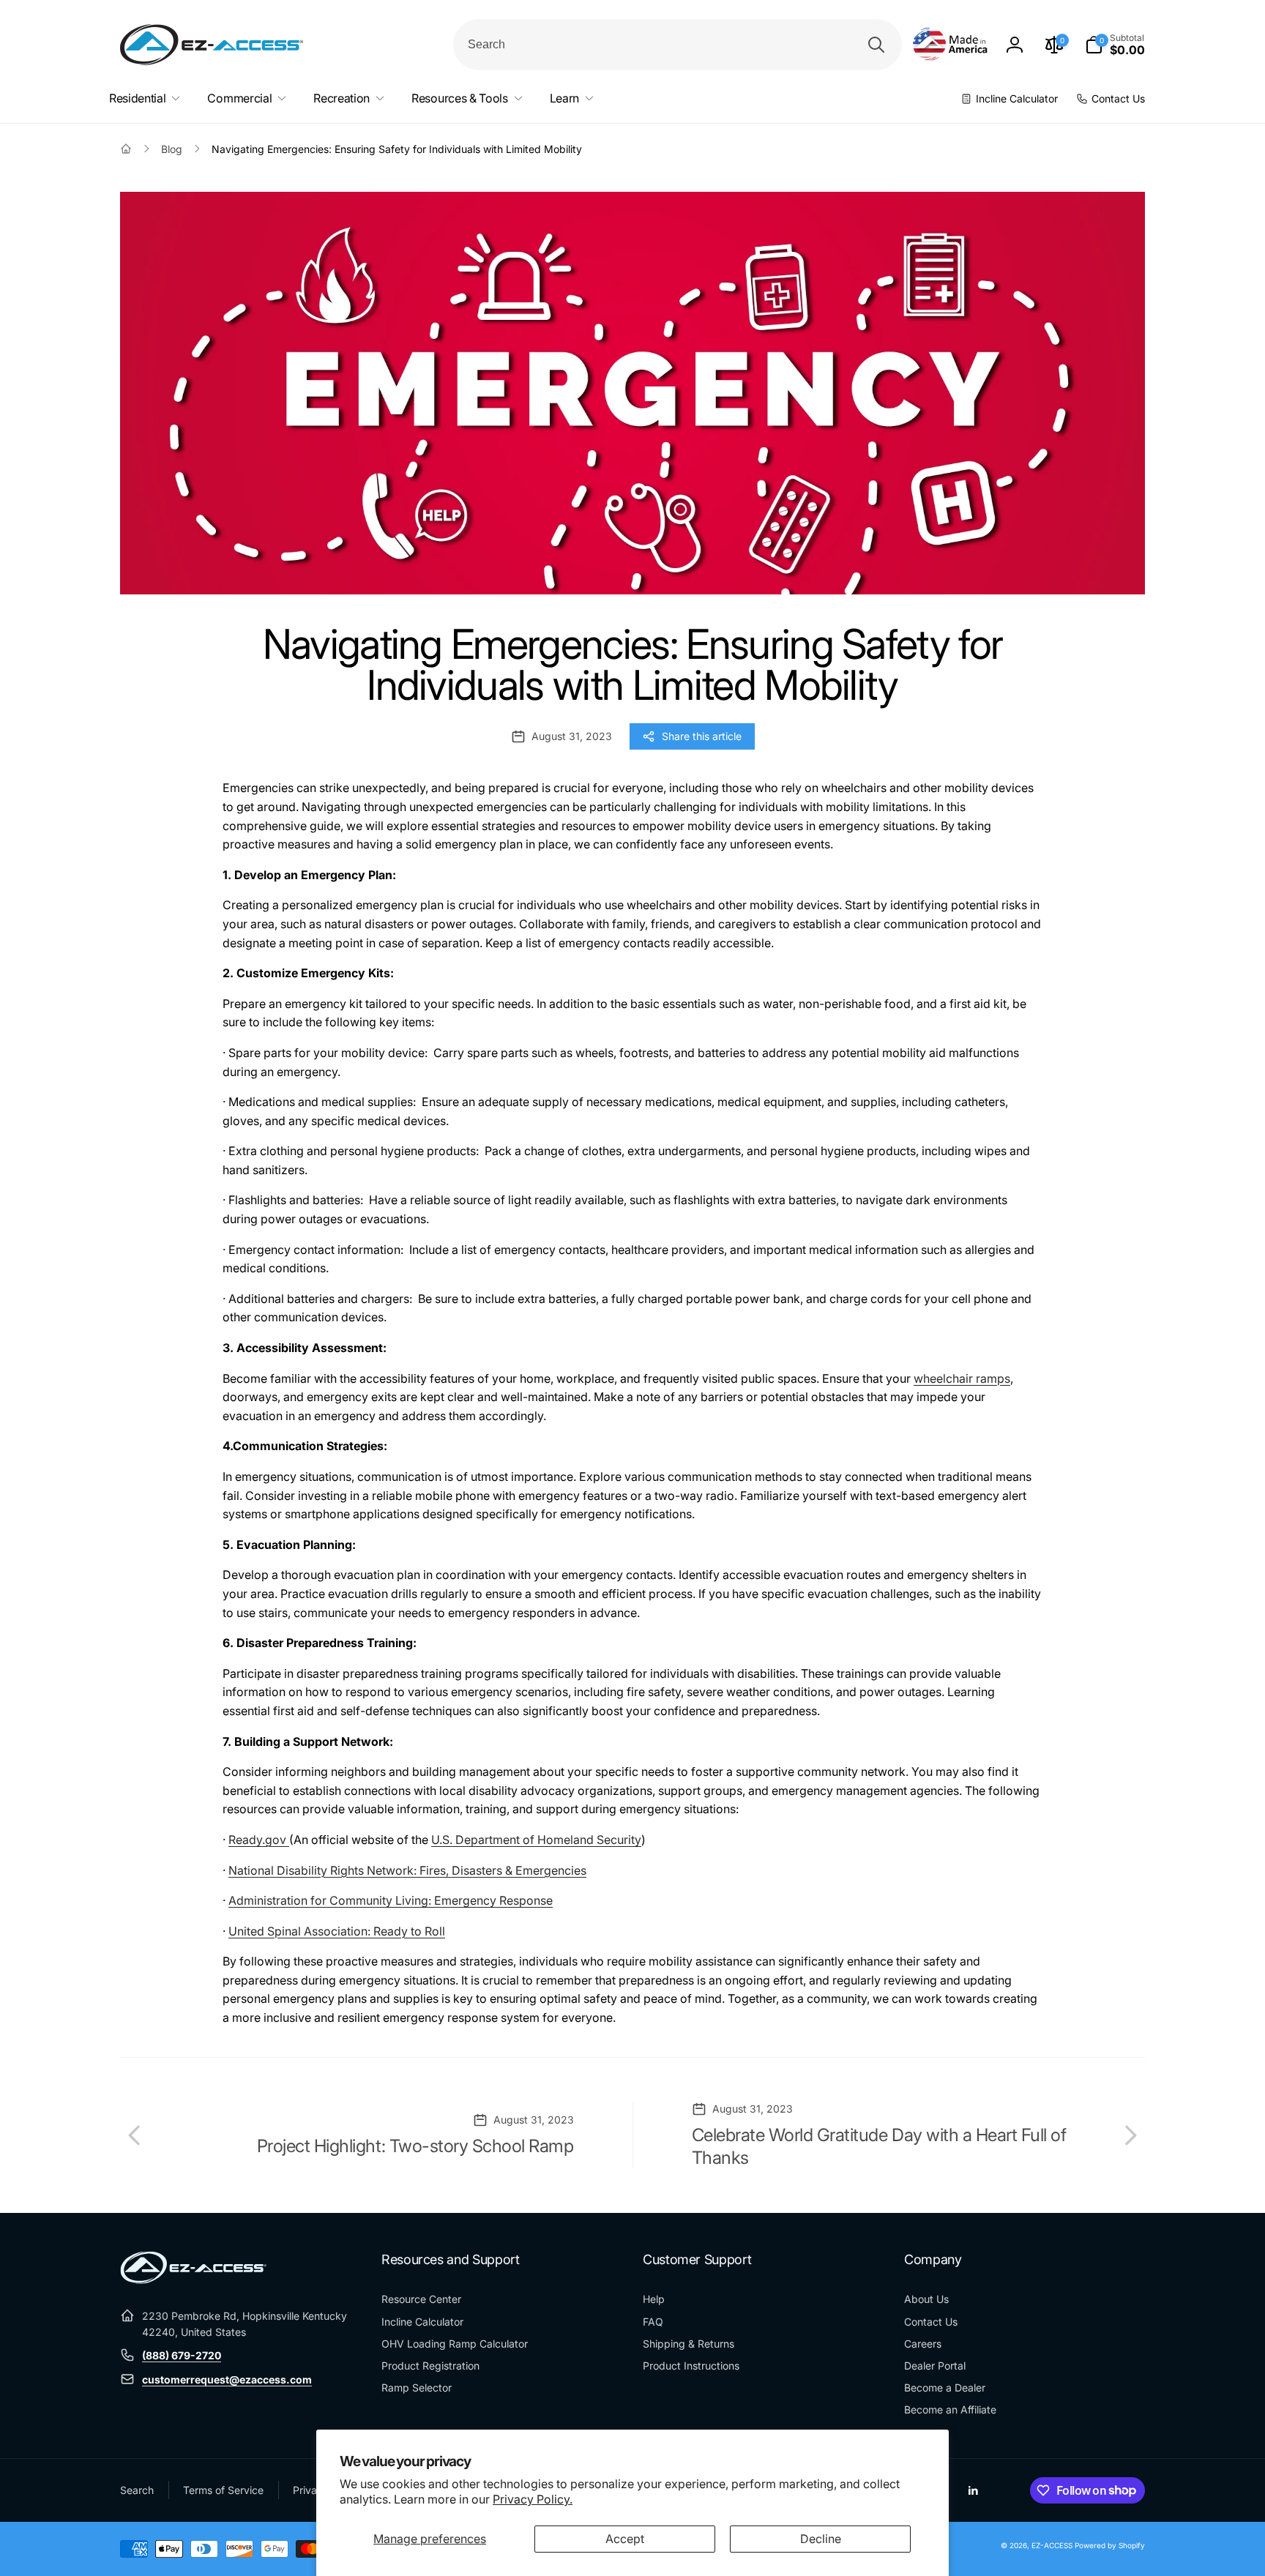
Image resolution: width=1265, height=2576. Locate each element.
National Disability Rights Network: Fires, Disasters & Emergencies (407, 1870)
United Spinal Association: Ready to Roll (337, 1931)
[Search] (876, 45)
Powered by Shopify (1110, 2545)
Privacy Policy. (533, 2499)
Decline (821, 2539)
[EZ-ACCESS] (193, 2280)
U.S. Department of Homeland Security (536, 1840)
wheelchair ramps (962, 1378)
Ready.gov (259, 1840)
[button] (1115, 45)
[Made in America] (950, 45)
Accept (625, 2539)
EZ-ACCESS (1052, 2545)
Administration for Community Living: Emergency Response (391, 1900)
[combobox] (678, 45)
